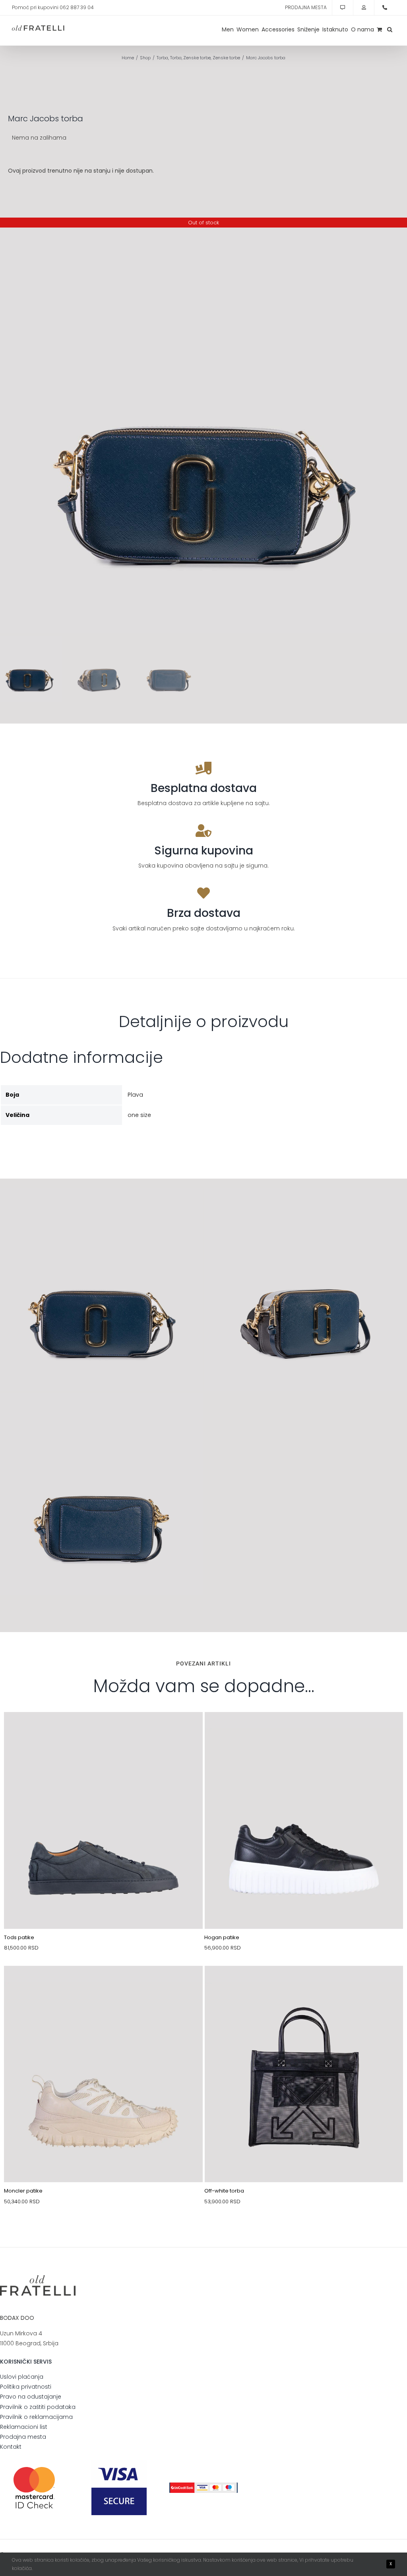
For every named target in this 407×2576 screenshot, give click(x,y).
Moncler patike (23, 2191)
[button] (390, 29)
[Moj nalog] (364, 8)
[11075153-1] (304, 1731)
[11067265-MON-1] (103, 1985)
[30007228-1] (304, 1985)
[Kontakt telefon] (385, 8)
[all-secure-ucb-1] (203, 2485)
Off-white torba (224, 2191)
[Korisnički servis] (343, 8)
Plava (135, 1095)
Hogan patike (222, 1937)
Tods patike (19, 1937)
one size (139, 1115)
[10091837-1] (103, 1731)
